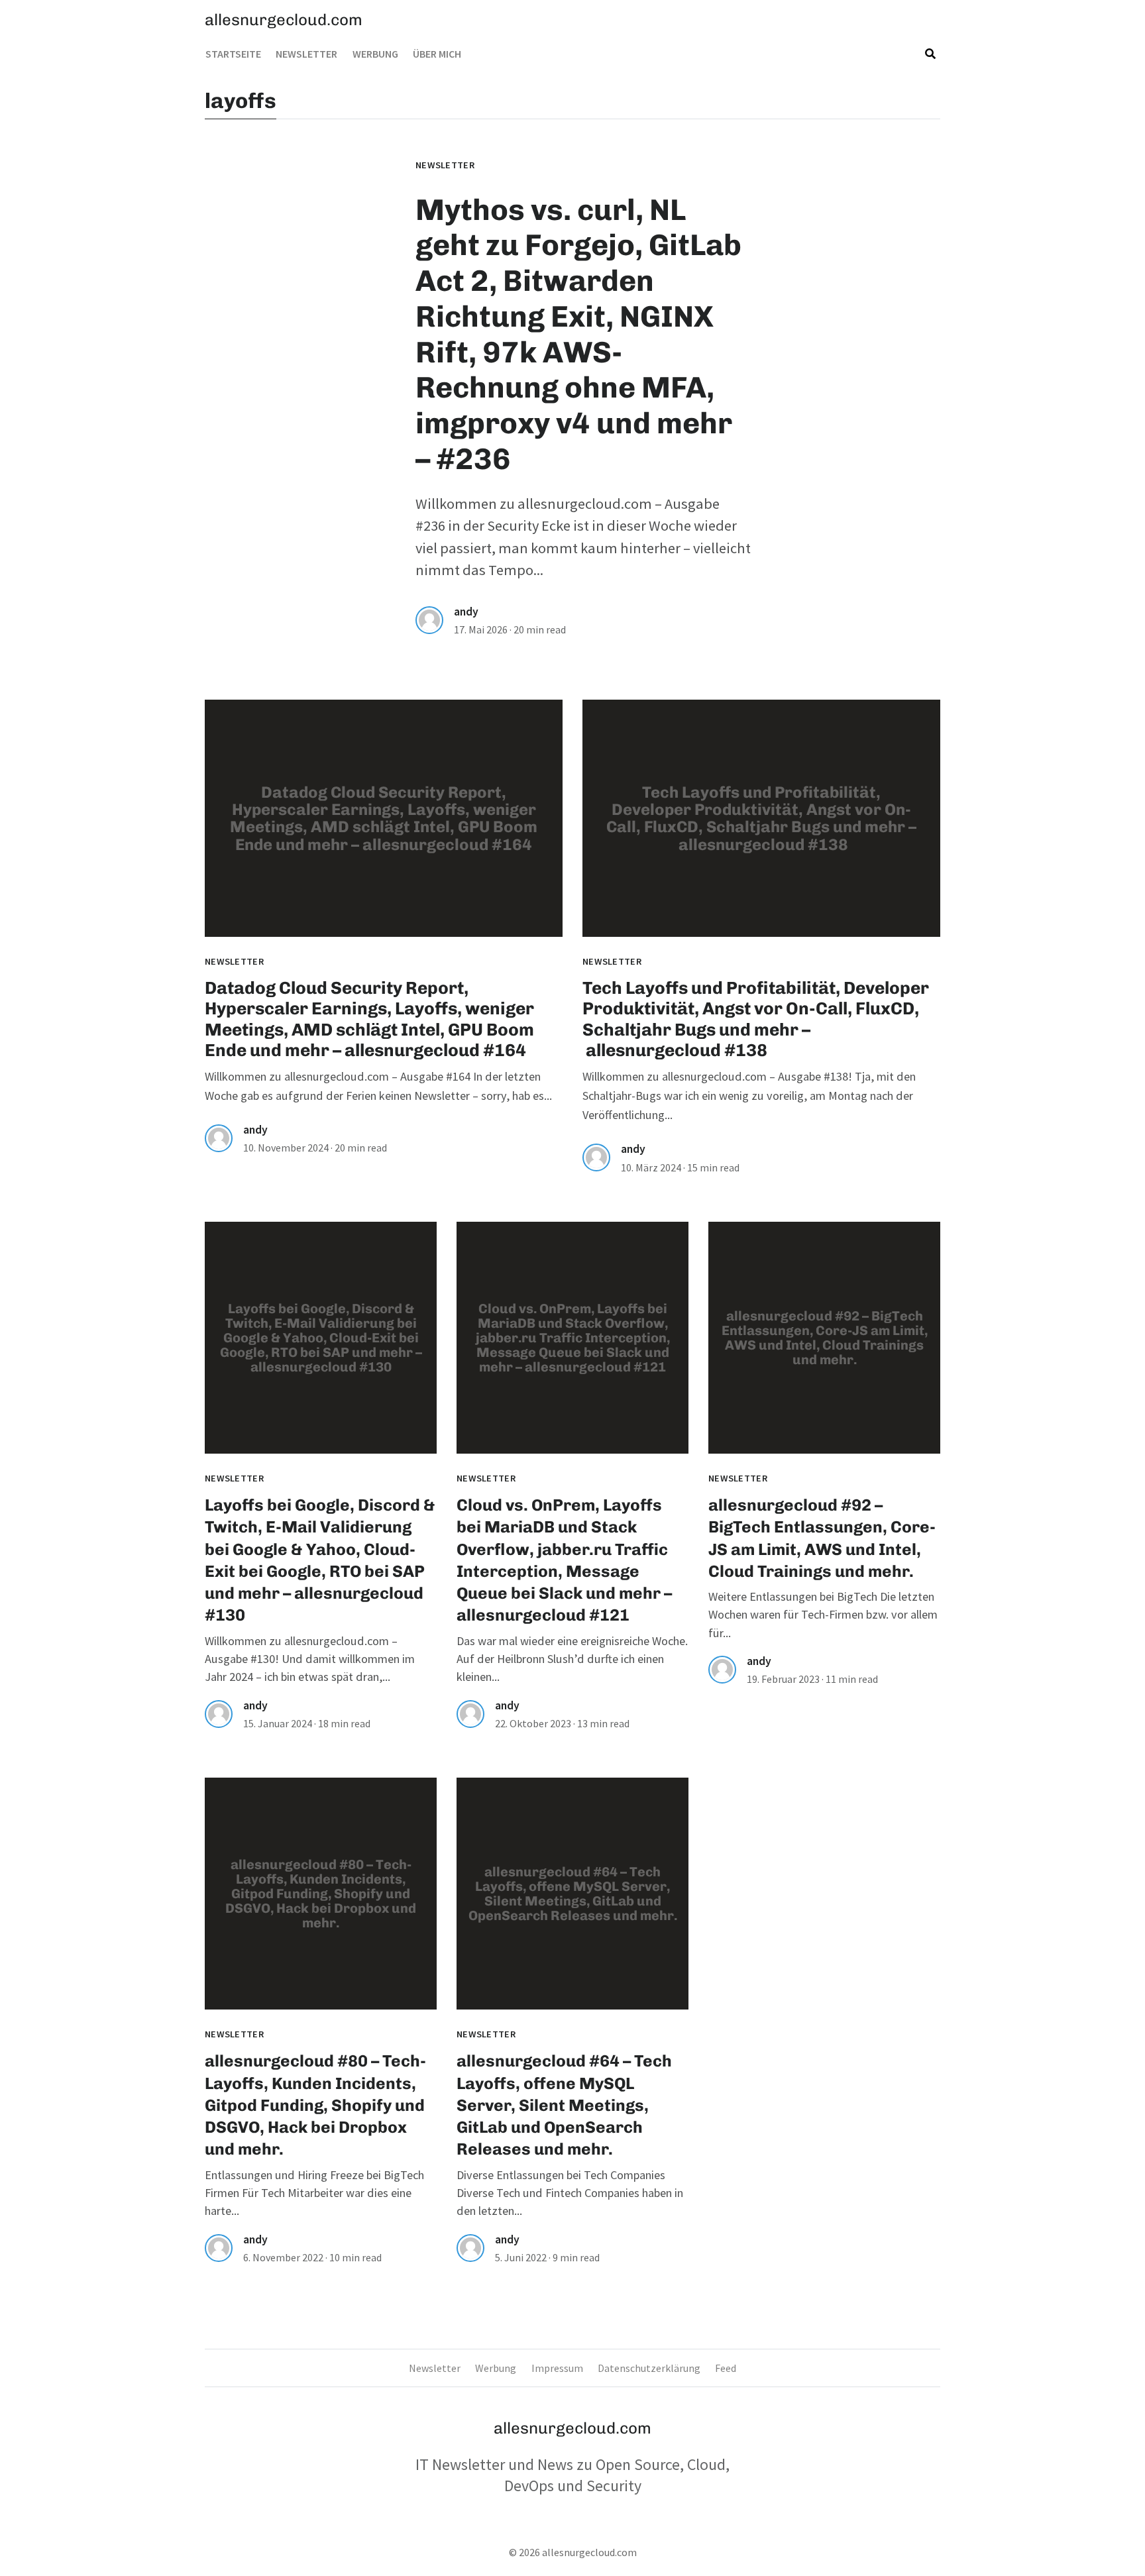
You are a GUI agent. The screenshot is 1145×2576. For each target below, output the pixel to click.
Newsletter (306, 54)
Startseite (233, 54)
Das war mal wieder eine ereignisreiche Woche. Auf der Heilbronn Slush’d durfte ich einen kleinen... (572, 1659)
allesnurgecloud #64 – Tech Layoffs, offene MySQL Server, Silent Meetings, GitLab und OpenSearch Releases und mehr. (564, 2105)
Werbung (375, 54)
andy (466, 612)
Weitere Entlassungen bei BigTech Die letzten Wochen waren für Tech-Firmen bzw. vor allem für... (823, 1615)
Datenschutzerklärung (649, 2368)
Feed (726, 2368)
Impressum (557, 2368)
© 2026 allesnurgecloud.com (573, 2552)
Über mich (437, 54)
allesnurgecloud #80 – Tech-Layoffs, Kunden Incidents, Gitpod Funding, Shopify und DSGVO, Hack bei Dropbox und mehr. (315, 2105)
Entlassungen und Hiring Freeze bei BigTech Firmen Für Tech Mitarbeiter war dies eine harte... (314, 2193)
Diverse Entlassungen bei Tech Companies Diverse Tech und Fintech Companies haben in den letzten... (570, 2193)
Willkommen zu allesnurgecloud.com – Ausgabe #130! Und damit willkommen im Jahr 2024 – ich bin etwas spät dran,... (310, 1659)
